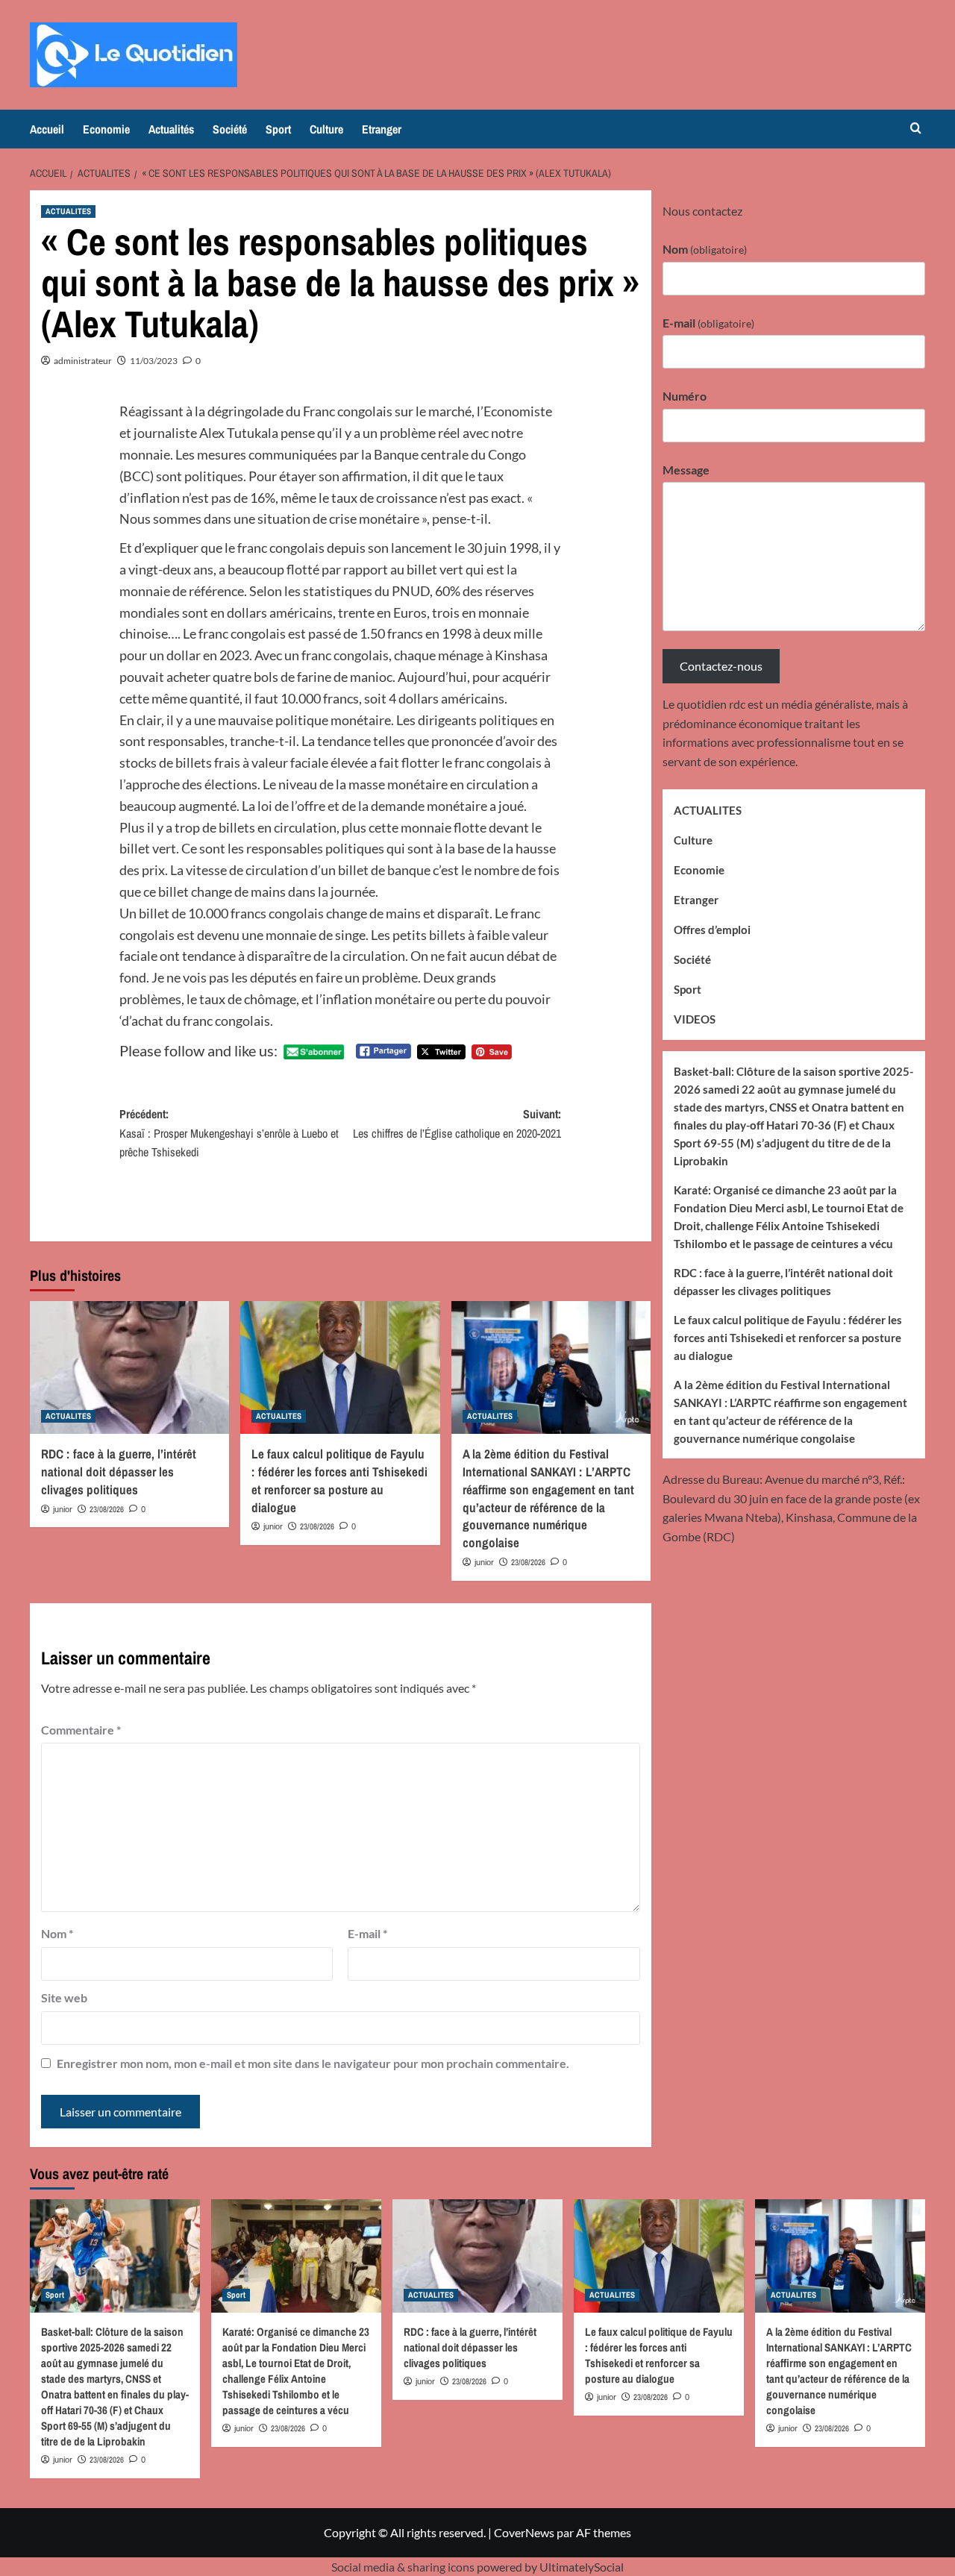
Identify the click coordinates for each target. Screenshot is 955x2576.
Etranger (382, 129)
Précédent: (229, 1133)
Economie (106, 129)
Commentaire (81, 1730)
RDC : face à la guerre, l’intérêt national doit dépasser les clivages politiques (119, 1472)
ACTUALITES (68, 211)
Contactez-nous (721, 666)
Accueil (47, 129)
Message (686, 469)
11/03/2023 (154, 361)
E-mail (367, 1933)
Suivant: (457, 1124)
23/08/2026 (107, 1509)
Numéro (685, 396)
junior (63, 1509)
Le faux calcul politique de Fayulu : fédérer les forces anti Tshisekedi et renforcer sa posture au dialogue (339, 1480)
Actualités (171, 129)
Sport (278, 129)
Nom (57, 1933)
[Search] (916, 129)
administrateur (83, 361)
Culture (326, 129)
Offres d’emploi (712, 930)
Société (230, 129)
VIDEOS (695, 1019)
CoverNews (524, 2532)
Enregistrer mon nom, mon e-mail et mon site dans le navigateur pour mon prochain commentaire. (313, 2063)
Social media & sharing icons (404, 2567)
